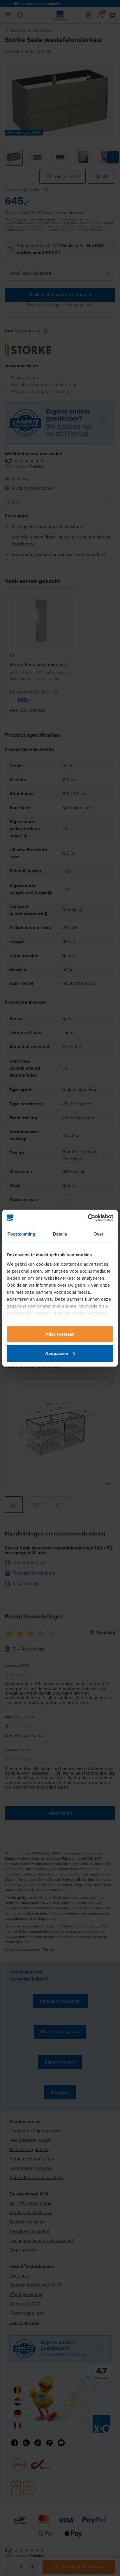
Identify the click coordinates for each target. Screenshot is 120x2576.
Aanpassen (57, 1353)
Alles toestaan (60, 1334)
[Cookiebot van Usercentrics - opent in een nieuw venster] (88, 1218)
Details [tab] (60, 1234)
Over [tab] (98, 1234)
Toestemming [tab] (21, 1234)
